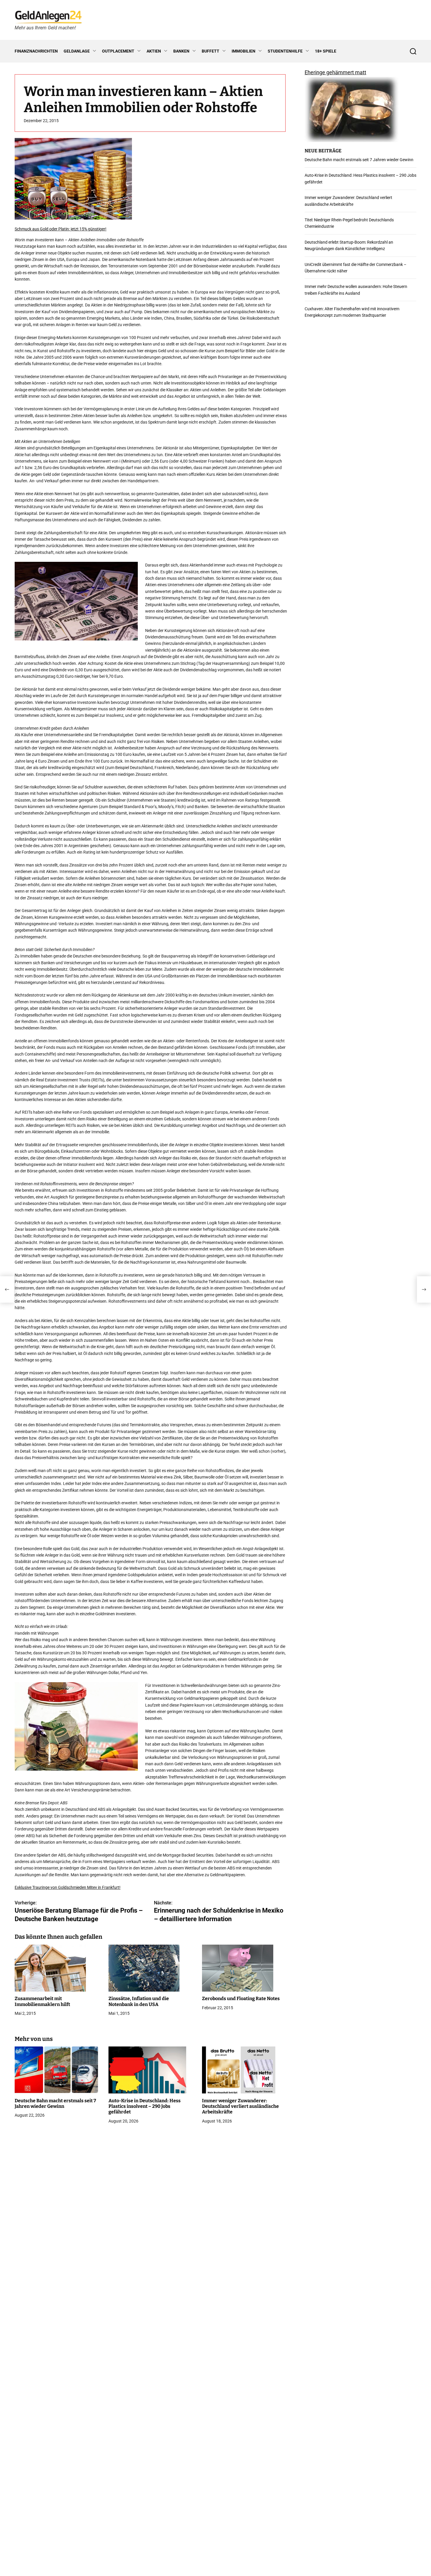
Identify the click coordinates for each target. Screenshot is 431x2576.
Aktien (154, 51)
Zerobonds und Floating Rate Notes (241, 1999)
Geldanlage (77, 51)
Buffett (211, 51)
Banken (181, 51)
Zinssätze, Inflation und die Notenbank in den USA (139, 2002)
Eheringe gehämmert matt (335, 72)
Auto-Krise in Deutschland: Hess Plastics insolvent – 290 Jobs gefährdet (145, 2106)
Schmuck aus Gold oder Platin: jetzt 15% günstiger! (61, 229)
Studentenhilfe (285, 51)
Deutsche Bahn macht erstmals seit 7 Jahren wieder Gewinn (55, 2103)
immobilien (244, 51)
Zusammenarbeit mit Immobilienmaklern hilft (42, 2002)
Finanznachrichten (36, 51)
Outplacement (118, 51)
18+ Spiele (326, 51)
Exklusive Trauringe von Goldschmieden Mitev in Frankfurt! (68, 1887)
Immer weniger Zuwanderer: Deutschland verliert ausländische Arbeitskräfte (240, 2106)
